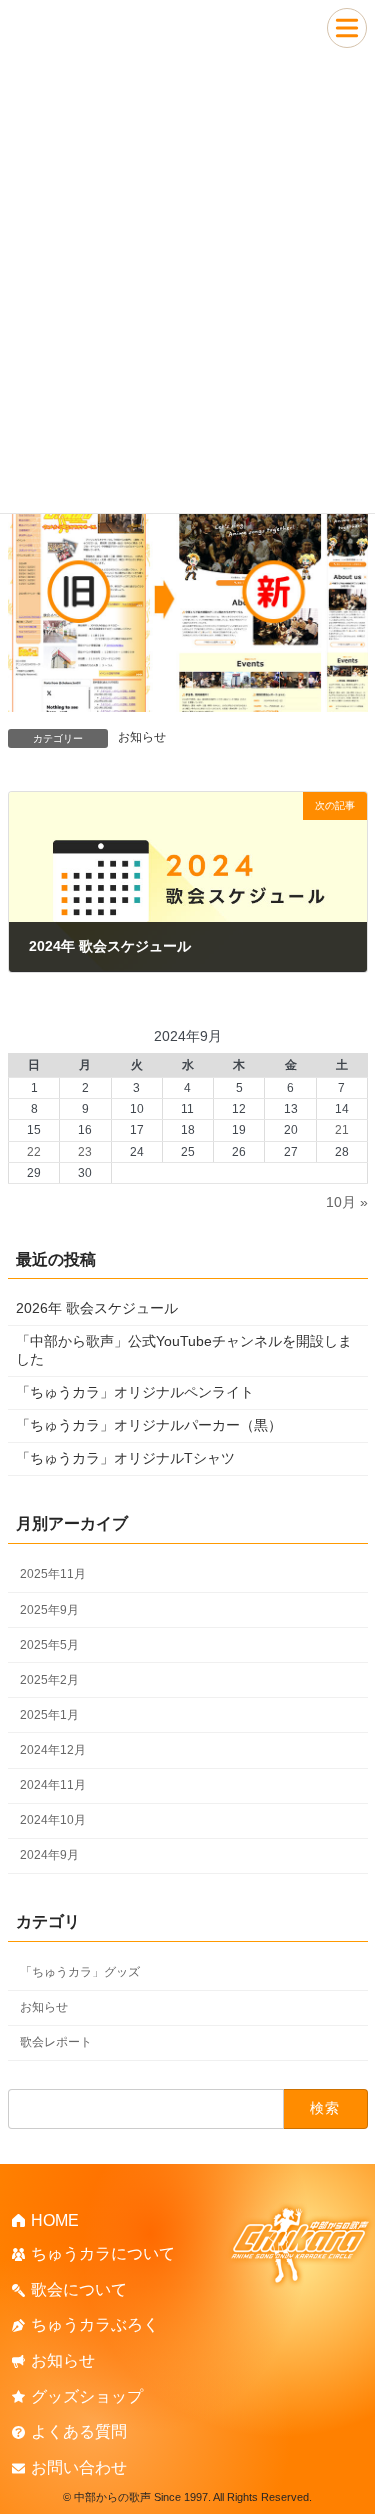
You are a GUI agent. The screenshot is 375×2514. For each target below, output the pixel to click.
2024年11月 (53, 1785)
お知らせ (142, 737)
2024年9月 (49, 1855)
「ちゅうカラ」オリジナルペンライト (135, 1392)
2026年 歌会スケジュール (97, 1308)
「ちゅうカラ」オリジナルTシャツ (125, 1458)
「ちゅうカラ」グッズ (80, 1972)
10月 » (347, 1202)
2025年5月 (49, 1645)
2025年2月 (49, 1680)
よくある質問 (79, 2432)
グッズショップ (87, 2396)
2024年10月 (53, 1820)
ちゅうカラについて (103, 2254)
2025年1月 (49, 1715)
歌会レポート (56, 2042)
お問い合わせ (79, 2467)
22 (34, 1152)
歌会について (79, 2289)
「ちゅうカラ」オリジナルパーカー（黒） (149, 1425)
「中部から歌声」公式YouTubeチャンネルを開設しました (184, 1350)
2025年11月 (53, 1574)
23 (85, 1152)
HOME (55, 2220)
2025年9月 (49, 1610)
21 (341, 1130)
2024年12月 (53, 1750)
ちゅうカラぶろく (95, 2325)
